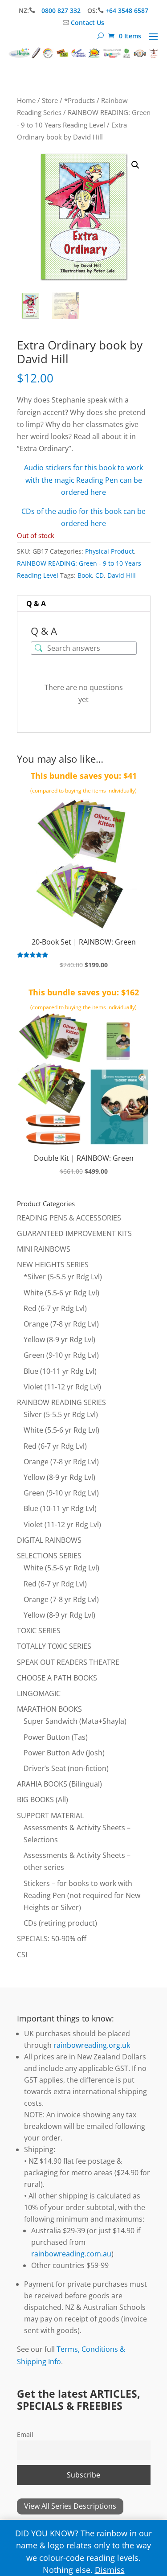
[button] (135, 165)
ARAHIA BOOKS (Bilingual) (59, 1784)
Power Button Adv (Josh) (64, 1753)
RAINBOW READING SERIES (61, 1402)
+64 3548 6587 (127, 10)
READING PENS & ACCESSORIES (69, 1218)
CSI (22, 1955)
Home (26, 100)
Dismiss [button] (110, 2570)
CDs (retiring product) (60, 1923)
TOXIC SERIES (39, 1631)
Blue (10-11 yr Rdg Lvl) (60, 1371)
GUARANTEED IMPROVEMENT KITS (74, 1233)
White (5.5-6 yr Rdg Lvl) (61, 1293)
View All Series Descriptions (70, 2506)
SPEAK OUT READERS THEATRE (68, 1662)
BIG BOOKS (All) (43, 1800)
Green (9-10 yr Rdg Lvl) (61, 1355)
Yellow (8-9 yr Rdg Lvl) (59, 1339)
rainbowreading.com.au (71, 2254)
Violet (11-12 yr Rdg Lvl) (62, 1387)
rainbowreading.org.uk (92, 2045)
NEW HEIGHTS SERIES (53, 1265)
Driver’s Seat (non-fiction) (66, 1768)
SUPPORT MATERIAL (50, 1816)
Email (25, 2434)
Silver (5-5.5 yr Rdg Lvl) (61, 1414)
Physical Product (110, 551)
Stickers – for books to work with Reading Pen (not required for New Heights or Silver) (82, 1895)
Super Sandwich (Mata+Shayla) (75, 1721)
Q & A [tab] (36, 604)
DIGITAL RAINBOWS (49, 1540)
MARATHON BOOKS (49, 1709)
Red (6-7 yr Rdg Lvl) (55, 1308)
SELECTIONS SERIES (49, 1556)
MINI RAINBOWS (44, 1249)
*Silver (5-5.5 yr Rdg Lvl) (63, 1277)
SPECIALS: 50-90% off (52, 1939)
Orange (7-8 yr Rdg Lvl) (61, 1324)
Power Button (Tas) (56, 1737)
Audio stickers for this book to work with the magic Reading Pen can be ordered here (83, 480)
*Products (79, 100)
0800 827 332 (62, 10)
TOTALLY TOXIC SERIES (54, 1646)
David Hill (122, 575)
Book (85, 575)
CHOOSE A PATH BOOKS (57, 1678)
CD (100, 575)
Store (50, 100)
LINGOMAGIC (39, 1693)
